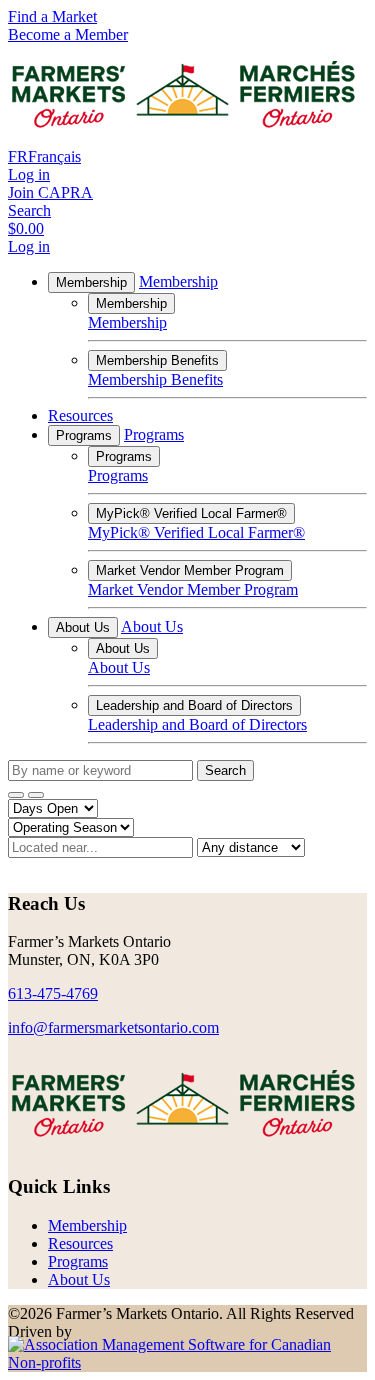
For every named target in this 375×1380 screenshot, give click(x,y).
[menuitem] (87, 1225)
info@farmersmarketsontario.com (113, 1027)
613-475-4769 (53, 993)
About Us (83, 627)
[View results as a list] (36, 795)
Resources (80, 415)
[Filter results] (16, 795)
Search (225, 770)
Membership (91, 282)
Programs (84, 435)
